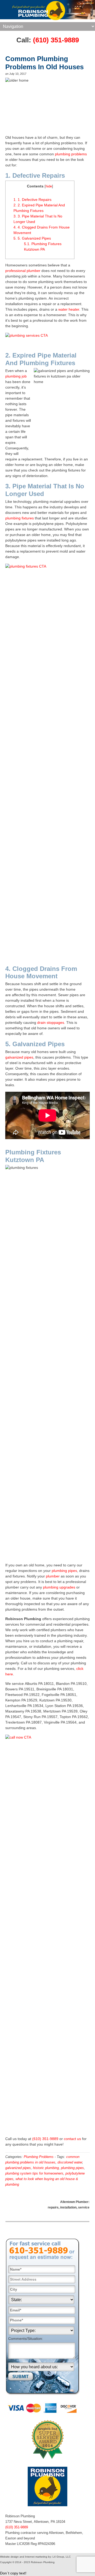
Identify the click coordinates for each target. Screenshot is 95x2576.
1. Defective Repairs (32, 200)
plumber (53, 1576)
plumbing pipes (64, 1571)
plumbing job (16, 376)
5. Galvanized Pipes (32, 238)
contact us (72, 2139)
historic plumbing (46, 2168)
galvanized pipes (19, 1057)
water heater (69, 309)
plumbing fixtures (20, 518)
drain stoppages (51, 1023)
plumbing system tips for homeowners (34, 2173)
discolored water (70, 2162)
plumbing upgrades (59, 1587)
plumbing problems (71, 154)
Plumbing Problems (39, 2157)
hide (49, 186)
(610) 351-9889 (56, 40)
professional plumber (23, 271)
